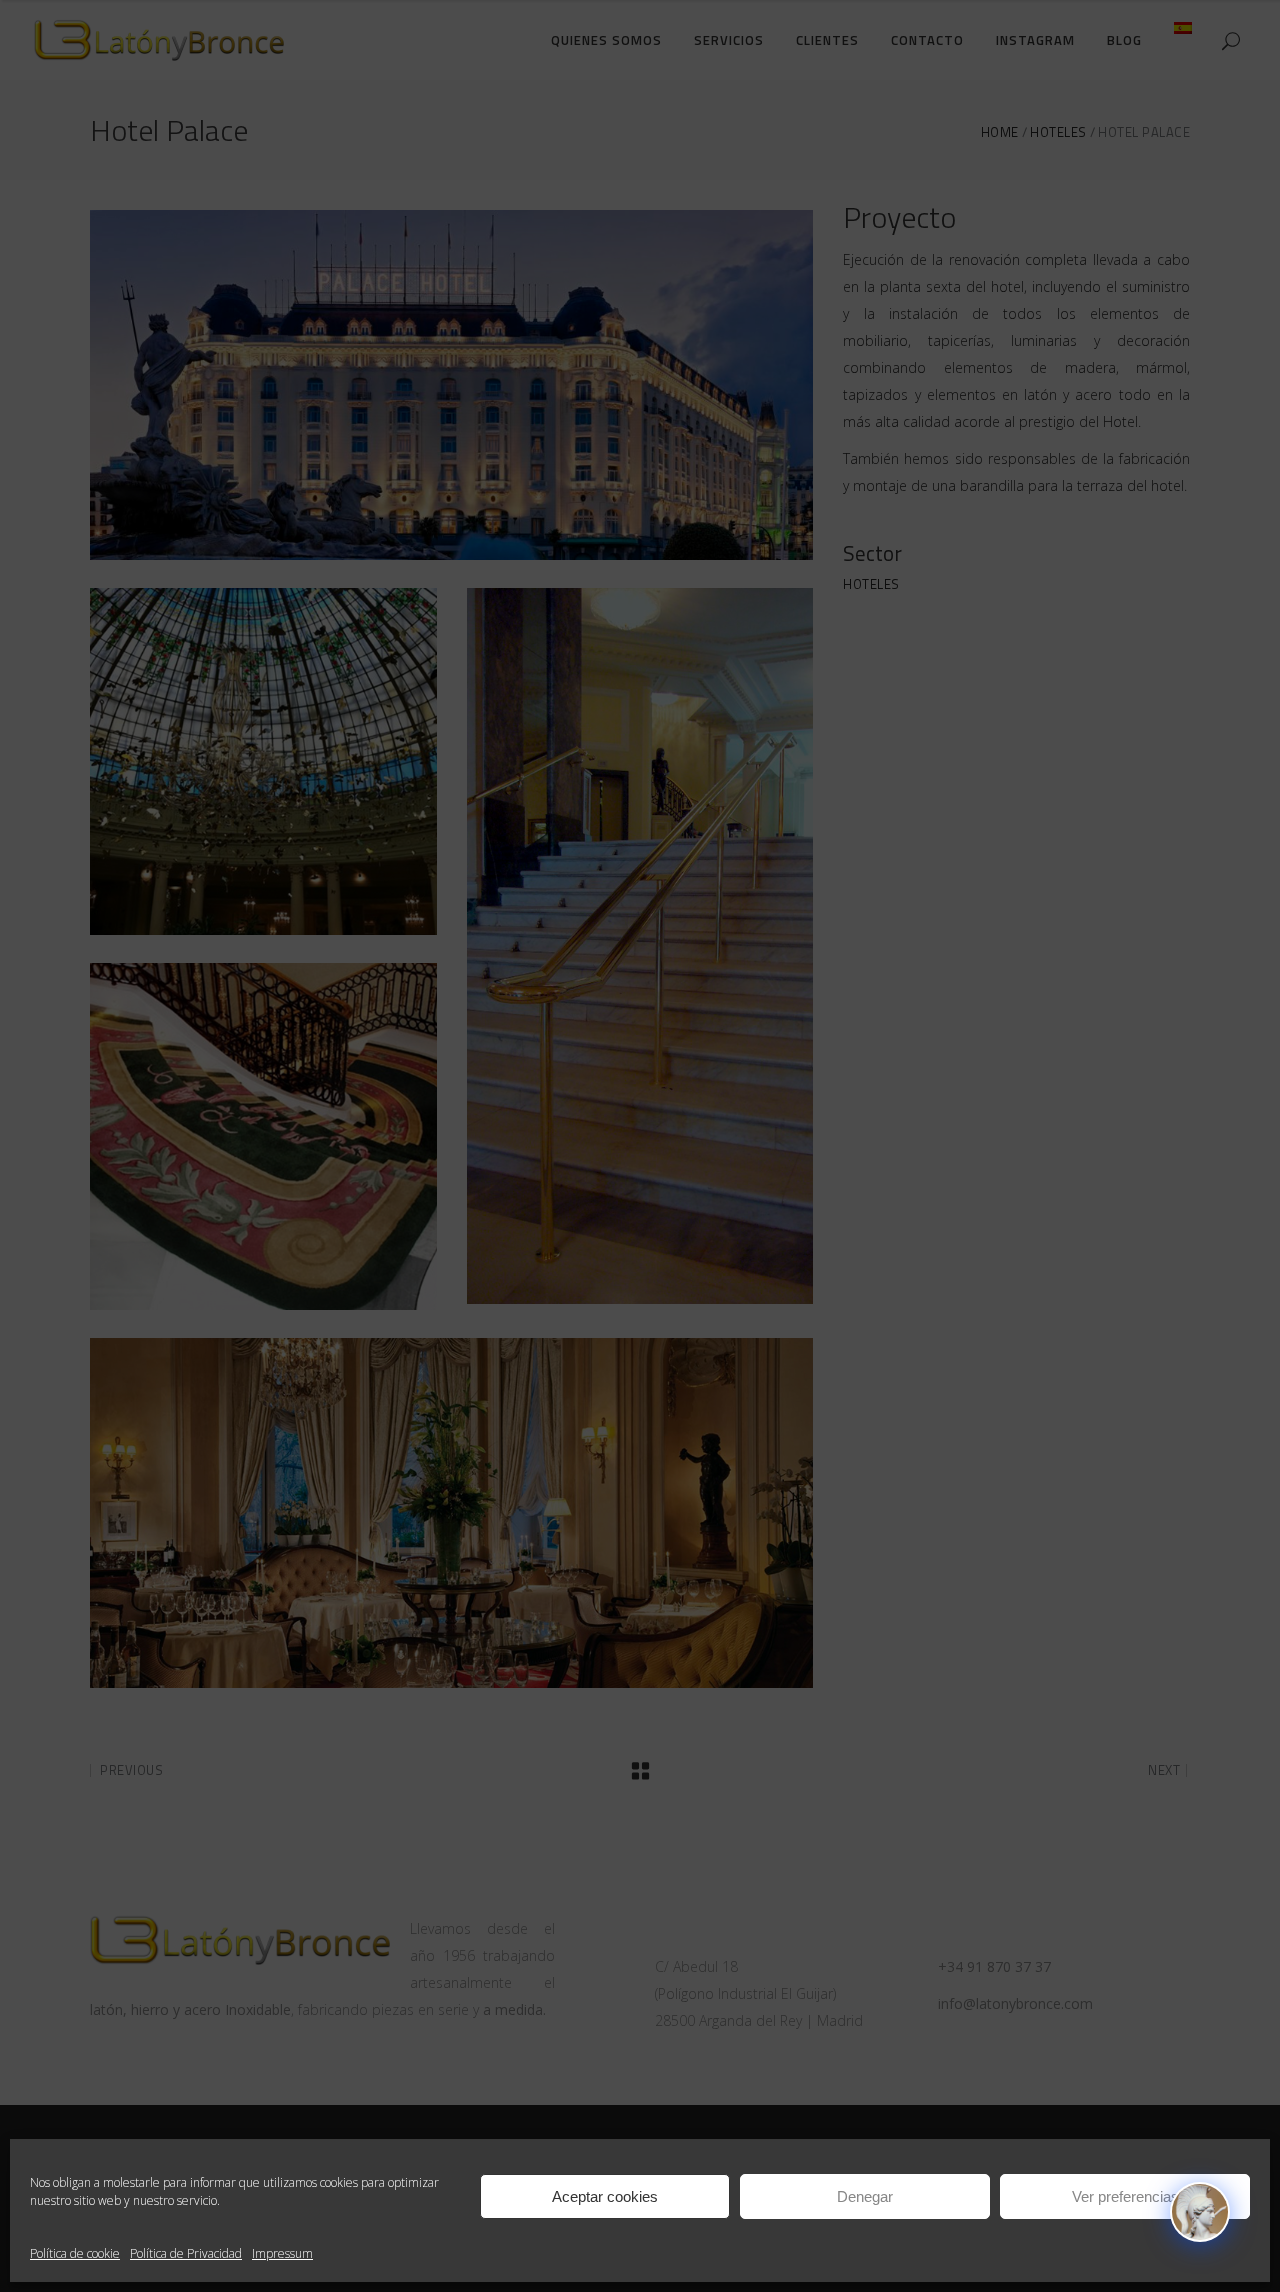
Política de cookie (75, 2253)
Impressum (282, 2253)
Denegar (865, 2196)
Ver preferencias (1125, 2196)
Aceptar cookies (605, 2196)
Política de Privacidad (186, 2253)
